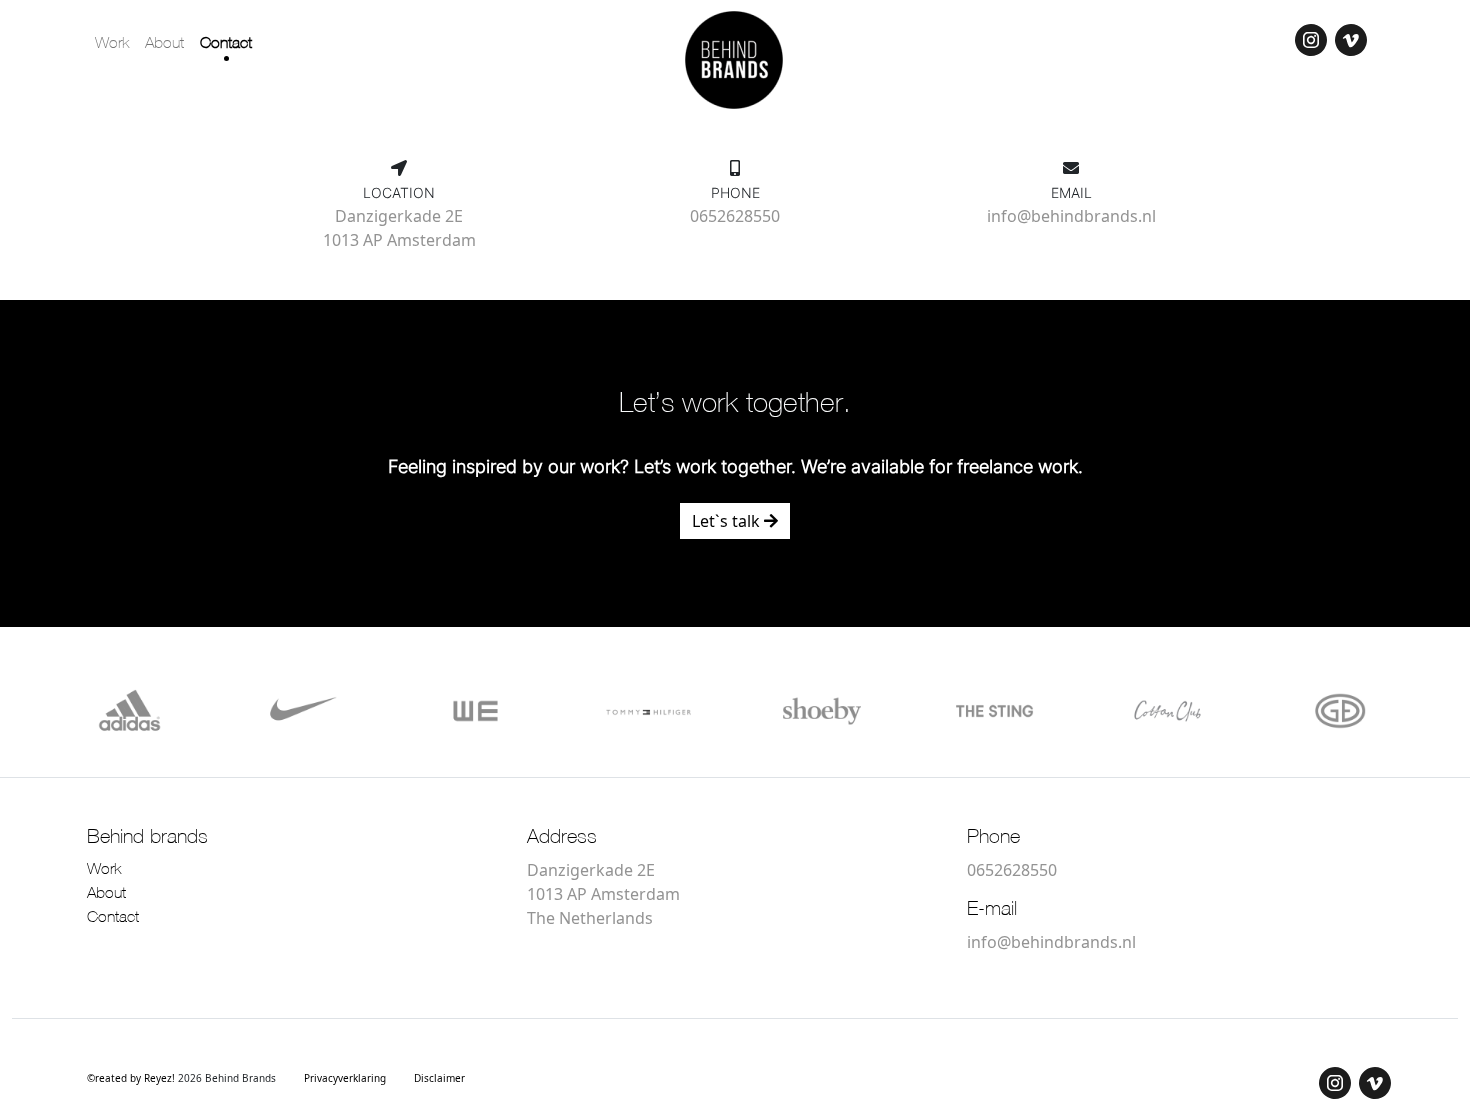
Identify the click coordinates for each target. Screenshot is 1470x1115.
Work (112, 44)
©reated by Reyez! (132, 1078)
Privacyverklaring (345, 1078)
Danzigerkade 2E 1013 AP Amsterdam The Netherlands (603, 894)
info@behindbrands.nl (1071, 216)
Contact (226, 44)
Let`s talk (728, 521)
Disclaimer (439, 1078)
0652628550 (735, 216)
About (164, 44)
